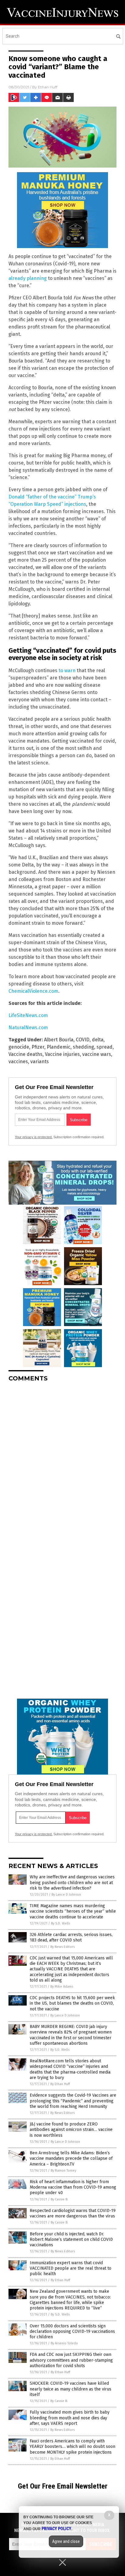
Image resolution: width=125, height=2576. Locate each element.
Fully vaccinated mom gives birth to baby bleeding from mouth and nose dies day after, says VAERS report (70, 2418)
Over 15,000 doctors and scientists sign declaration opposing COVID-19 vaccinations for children (72, 2331)
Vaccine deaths (25, 1054)
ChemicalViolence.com (33, 991)
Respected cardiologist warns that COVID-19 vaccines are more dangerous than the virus (73, 2213)
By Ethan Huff (60, 2084)
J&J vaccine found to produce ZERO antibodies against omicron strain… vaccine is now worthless (71, 2130)
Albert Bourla (59, 1040)
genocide (19, 1047)
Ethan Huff (48, 87)
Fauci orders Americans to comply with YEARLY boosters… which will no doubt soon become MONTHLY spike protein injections (73, 2447)
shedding (83, 1047)
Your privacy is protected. (34, 1137)
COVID (83, 1040)
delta (98, 1040)
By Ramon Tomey (63, 2171)
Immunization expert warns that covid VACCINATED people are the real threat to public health (71, 2268)
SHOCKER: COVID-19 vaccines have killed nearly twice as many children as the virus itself (71, 2389)
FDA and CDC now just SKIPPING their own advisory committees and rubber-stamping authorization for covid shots (71, 2360)
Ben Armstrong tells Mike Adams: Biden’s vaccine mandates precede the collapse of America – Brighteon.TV (71, 2158)
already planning (28, 278)
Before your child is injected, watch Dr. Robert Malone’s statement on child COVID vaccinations (71, 2239)
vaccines (18, 1062)
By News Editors (62, 1947)
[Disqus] (62, 1463)
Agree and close (66, 2541)
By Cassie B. (59, 2199)
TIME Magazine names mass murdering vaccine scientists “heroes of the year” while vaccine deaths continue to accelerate (73, 1911)
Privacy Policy (56, 2529)
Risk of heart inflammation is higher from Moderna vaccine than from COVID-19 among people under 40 (73, 2187)
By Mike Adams (62, 1987)
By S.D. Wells (61, 1923)
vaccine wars (97, 1054)
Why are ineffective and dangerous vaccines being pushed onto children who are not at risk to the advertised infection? (72, 1882)
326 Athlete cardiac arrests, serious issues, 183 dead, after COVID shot (71, 1937)
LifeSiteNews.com (28, 1015)
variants (40, 1062)
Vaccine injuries (62, 1054)
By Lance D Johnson (66, 1895)
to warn (67, 670)
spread (105, 1047)
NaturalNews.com (28, 1028)
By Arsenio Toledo (64, 2343)
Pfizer (38, 1047)
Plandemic (59, 1047)
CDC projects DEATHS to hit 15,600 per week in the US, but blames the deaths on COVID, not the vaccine (72, 2003)
